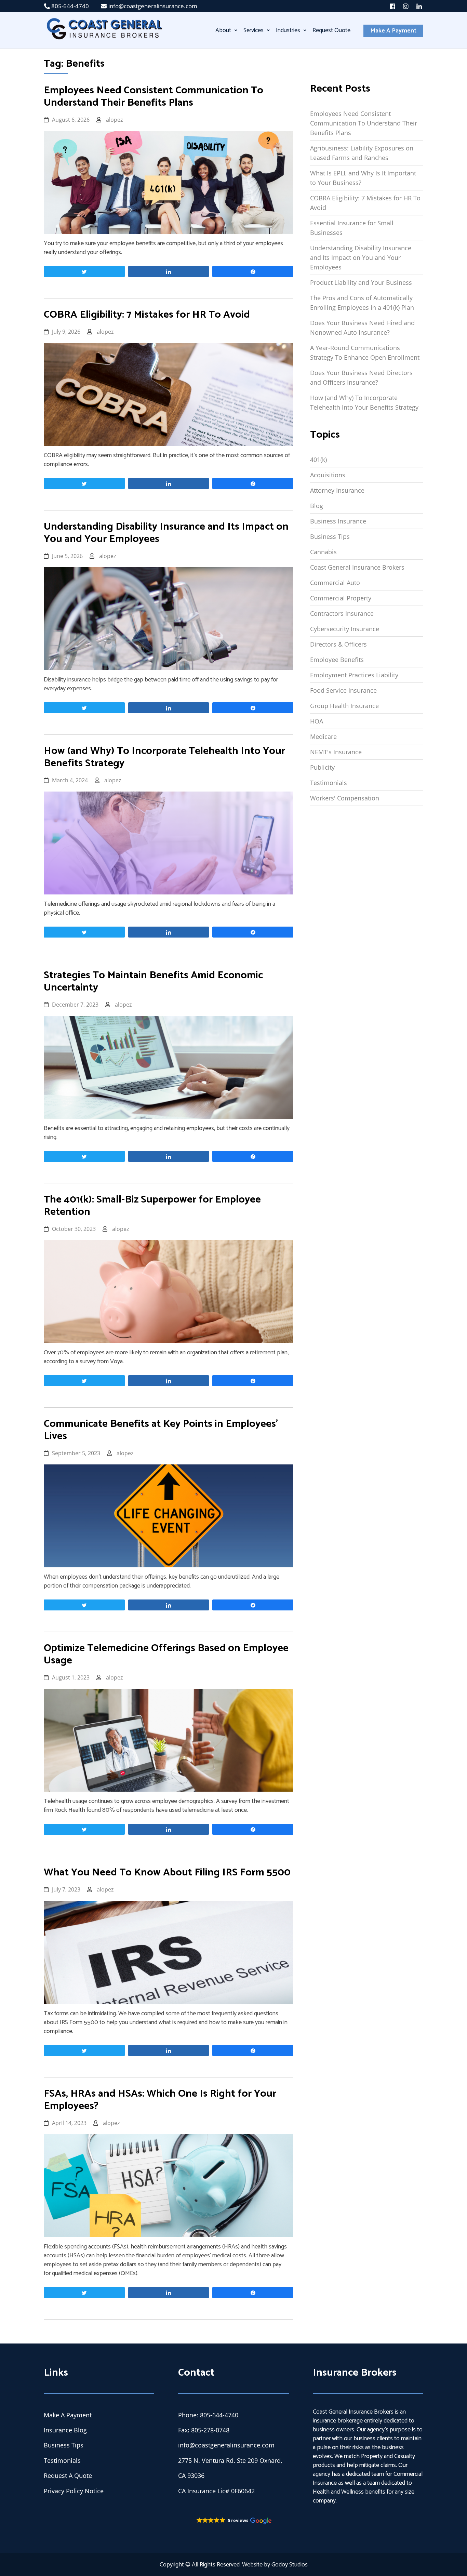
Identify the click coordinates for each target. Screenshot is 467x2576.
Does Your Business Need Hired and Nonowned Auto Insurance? (362, 328)
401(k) (318, 460)
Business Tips (330, 536)
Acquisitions (328, 475)
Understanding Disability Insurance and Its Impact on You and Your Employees (361, 257)
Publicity (322, 767)
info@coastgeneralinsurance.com (153, 6)
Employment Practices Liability (354, 675)
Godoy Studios (290, 2565)
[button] (233, 2521)
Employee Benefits (337, 660)
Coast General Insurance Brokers (357, 567)
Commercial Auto (335, 583)
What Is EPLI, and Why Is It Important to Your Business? (363, 178)
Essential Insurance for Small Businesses (352, 228)
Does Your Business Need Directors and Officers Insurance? (361, 377)
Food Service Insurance (343, 690)
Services (253, 30)
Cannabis (323, 552)
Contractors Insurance (342, 613)
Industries (288, 30)
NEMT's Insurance (336, 752)
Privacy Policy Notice (74, 2491)
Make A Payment (393, 31)
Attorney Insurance (337, 490)
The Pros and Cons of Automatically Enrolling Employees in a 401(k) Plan (362, 303)
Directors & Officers (338, 644)
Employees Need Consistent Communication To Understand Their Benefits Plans (364, 123)
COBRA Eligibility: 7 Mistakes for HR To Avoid (365, 203)
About (223, 30)
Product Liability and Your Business (361, 282)
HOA (317, 721)
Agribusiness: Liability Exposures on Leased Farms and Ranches (362, 153)
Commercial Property (341, 598)
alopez (114, 120)
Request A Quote (68, 2475)
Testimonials (329, 783)
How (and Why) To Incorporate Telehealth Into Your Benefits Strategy (364, 402)
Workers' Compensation (345, 798)
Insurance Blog (65, 2430)
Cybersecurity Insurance (345, 629)
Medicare (323, 736)
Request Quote (331, 30)
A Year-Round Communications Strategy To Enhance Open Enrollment (365, 353)
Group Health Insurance (344, 706)
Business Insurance (338, 521)
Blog (317, 506)
